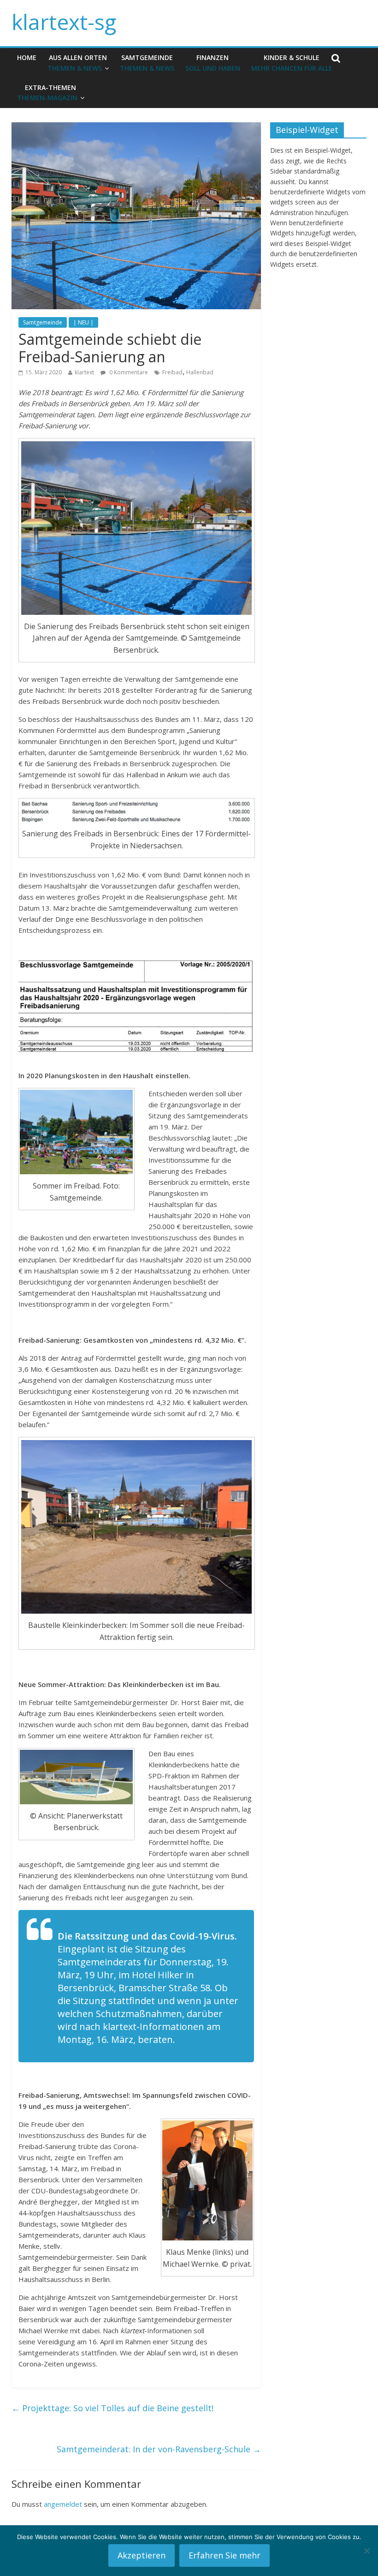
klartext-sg (64, 22)
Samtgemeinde (43, 322)
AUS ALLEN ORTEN (77, 63)
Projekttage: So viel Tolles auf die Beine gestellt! (112, 2408)
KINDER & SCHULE (292, 63)
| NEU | (83, 322)
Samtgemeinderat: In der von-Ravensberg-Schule (159, 2449)
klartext (84, 372)
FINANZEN (213, 63)
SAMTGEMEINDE (147, 63)
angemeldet (63, 2504)
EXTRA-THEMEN (47, 93)
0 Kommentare (128, 372)
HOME (27, 57)
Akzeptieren (142, 2555)
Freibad (172, 372)
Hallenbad (200, 372)
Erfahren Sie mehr (224, 2555)
